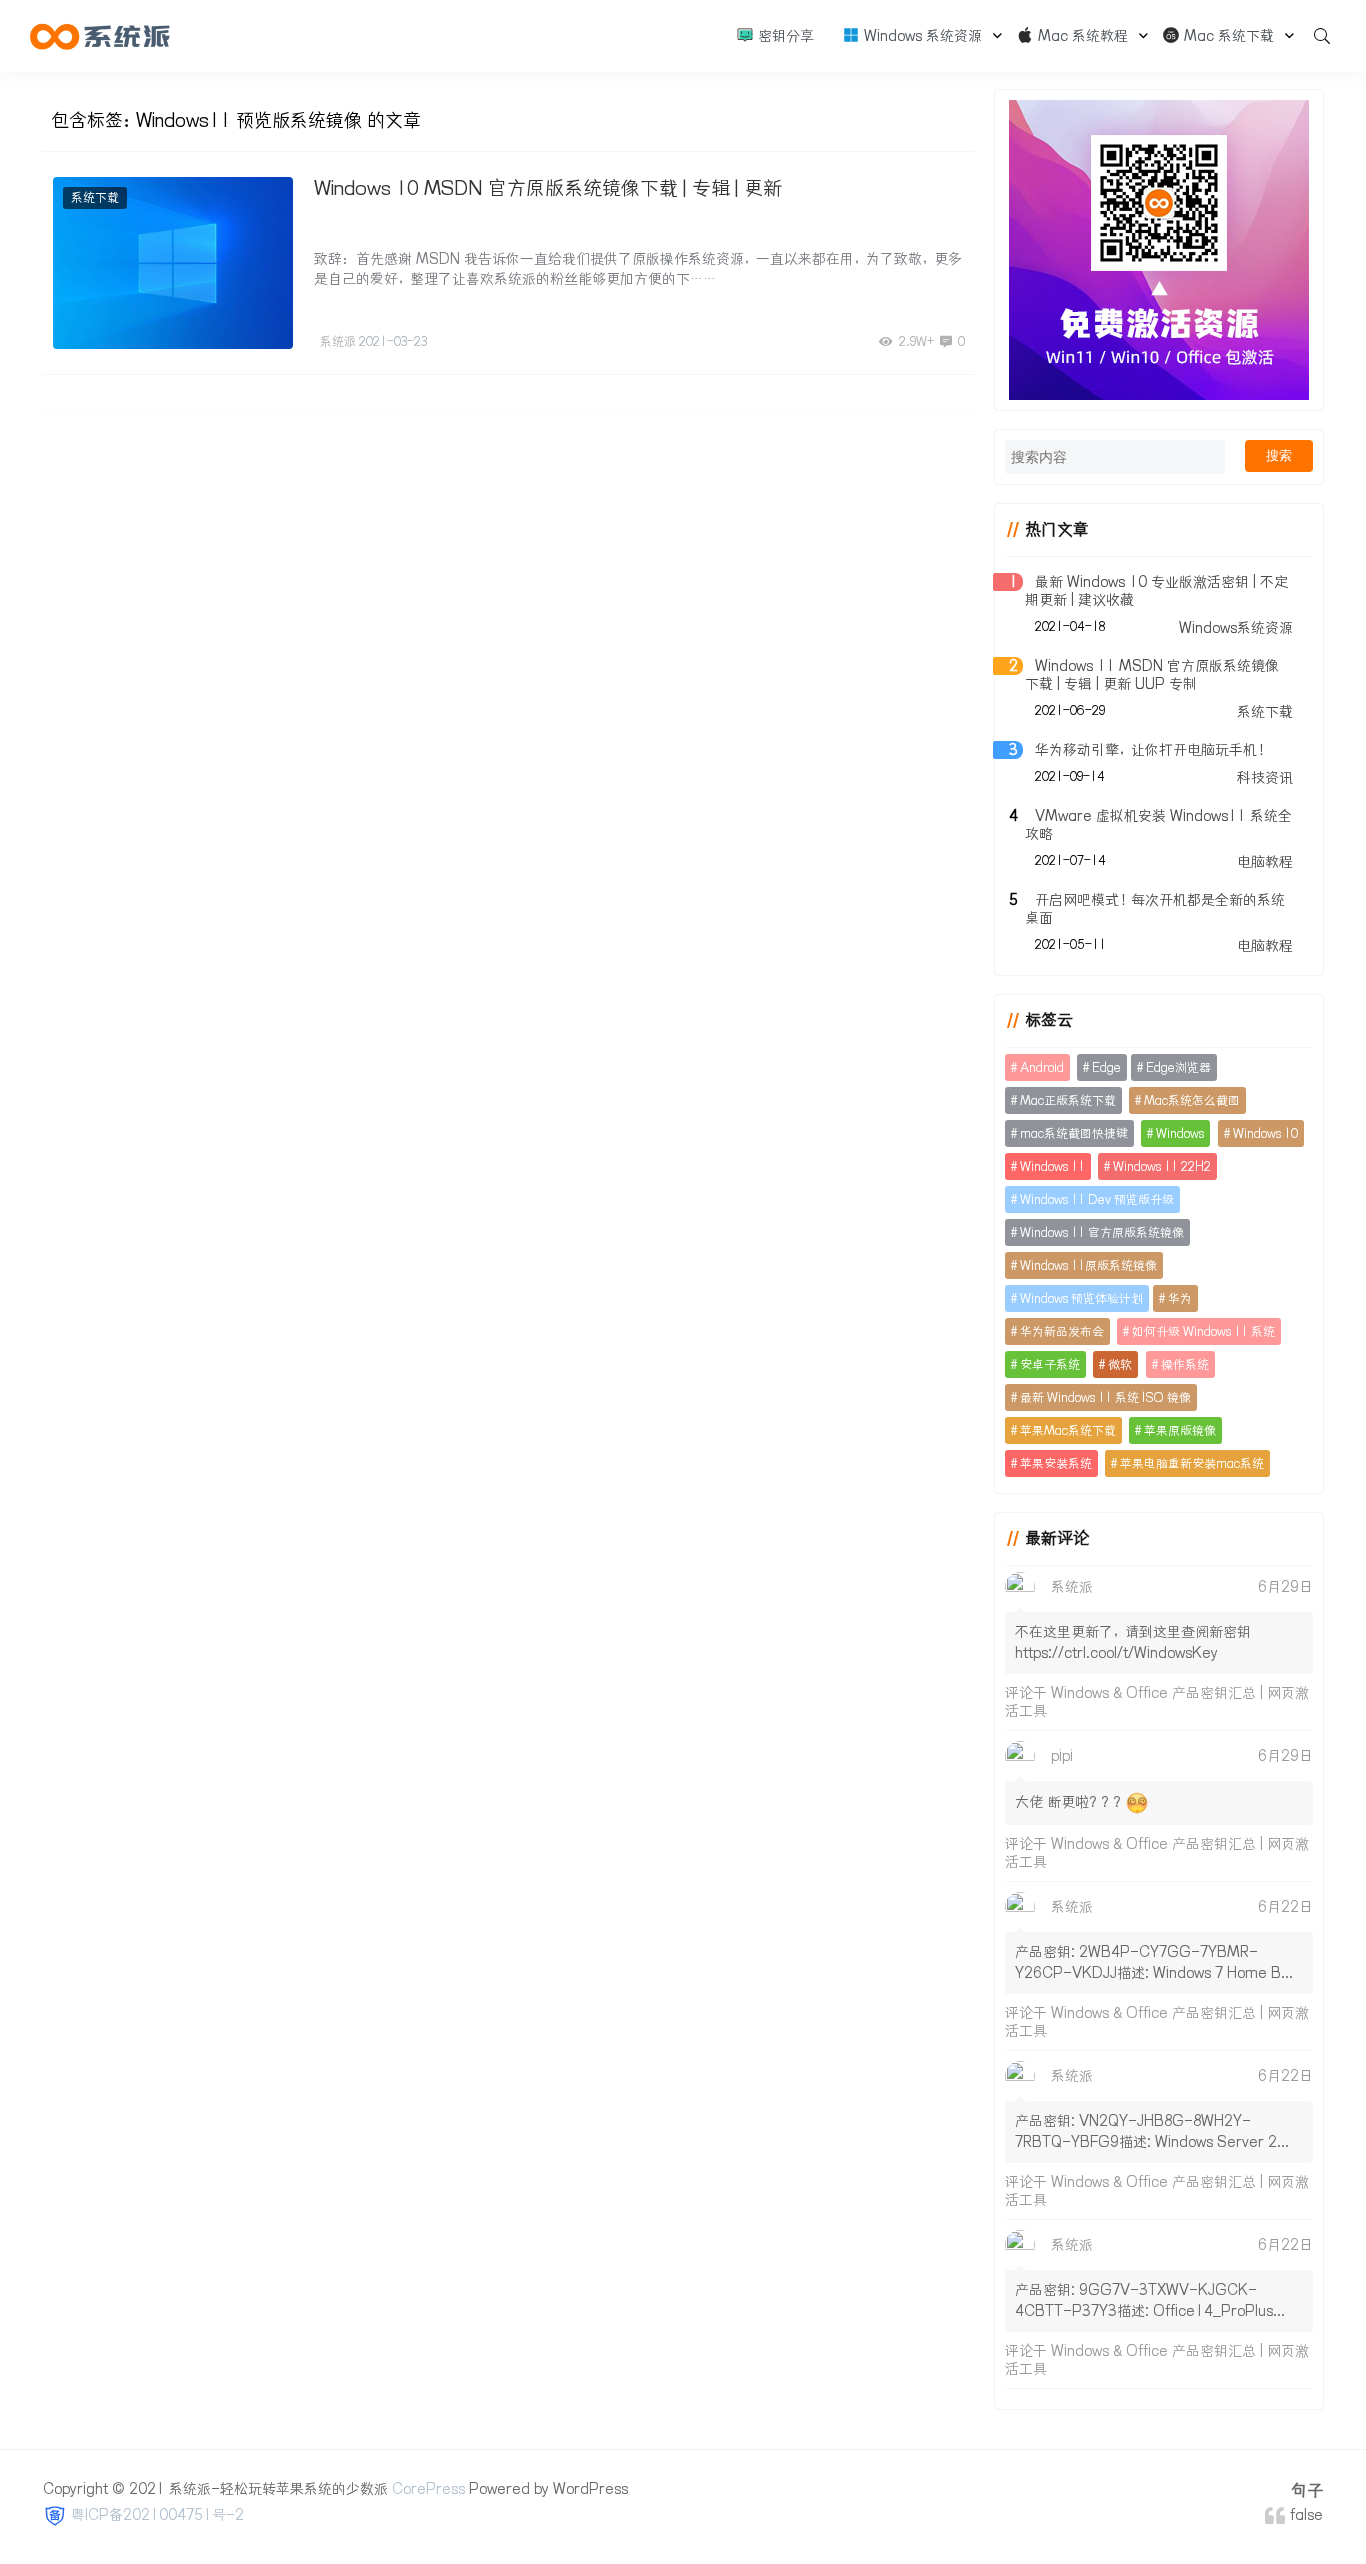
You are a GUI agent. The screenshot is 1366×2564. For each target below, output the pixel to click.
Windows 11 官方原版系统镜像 (1102, 1232)
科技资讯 (1265, 778)
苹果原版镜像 (1180, 1430)
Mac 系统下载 (1227, 36)
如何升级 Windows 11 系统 (1203, 1331)
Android (1042, 1067)
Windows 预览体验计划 (1081, 1298)
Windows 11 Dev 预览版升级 (1097, 1199)
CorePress (428, 2489)
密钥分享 (784, 36)
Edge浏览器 (1178, 1067)
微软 (1120, 1364)
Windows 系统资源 (921, 36)
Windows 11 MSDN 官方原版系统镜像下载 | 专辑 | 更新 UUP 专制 (1152, 675)
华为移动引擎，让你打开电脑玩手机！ (1152, 750)
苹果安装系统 (1056, 1463)
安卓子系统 (1050, 1364)
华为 (1180, 1298)
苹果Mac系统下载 (1068, 1430)
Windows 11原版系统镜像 (1088, 1265)
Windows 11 (1052, 1166)
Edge (1106, 1067)
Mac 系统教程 (1081, 36)
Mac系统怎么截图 (1192, 1100)
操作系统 (1185, 1364)
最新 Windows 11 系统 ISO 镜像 (1105, 1397)
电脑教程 (1265, 862)
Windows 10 (1265, 1133)
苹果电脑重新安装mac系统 (1192, 1463)
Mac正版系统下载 (1068, 1100)
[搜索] (1315, 36)
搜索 (1279, 455)
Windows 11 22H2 (1162, 1166)
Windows (1180, 1133)
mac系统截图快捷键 (1074, 1133)
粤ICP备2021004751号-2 (157, 2515)
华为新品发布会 (1062, 1331)
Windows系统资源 (1236, 628)
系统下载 (95, 197)
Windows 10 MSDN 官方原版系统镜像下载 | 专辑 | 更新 (548, 188)
